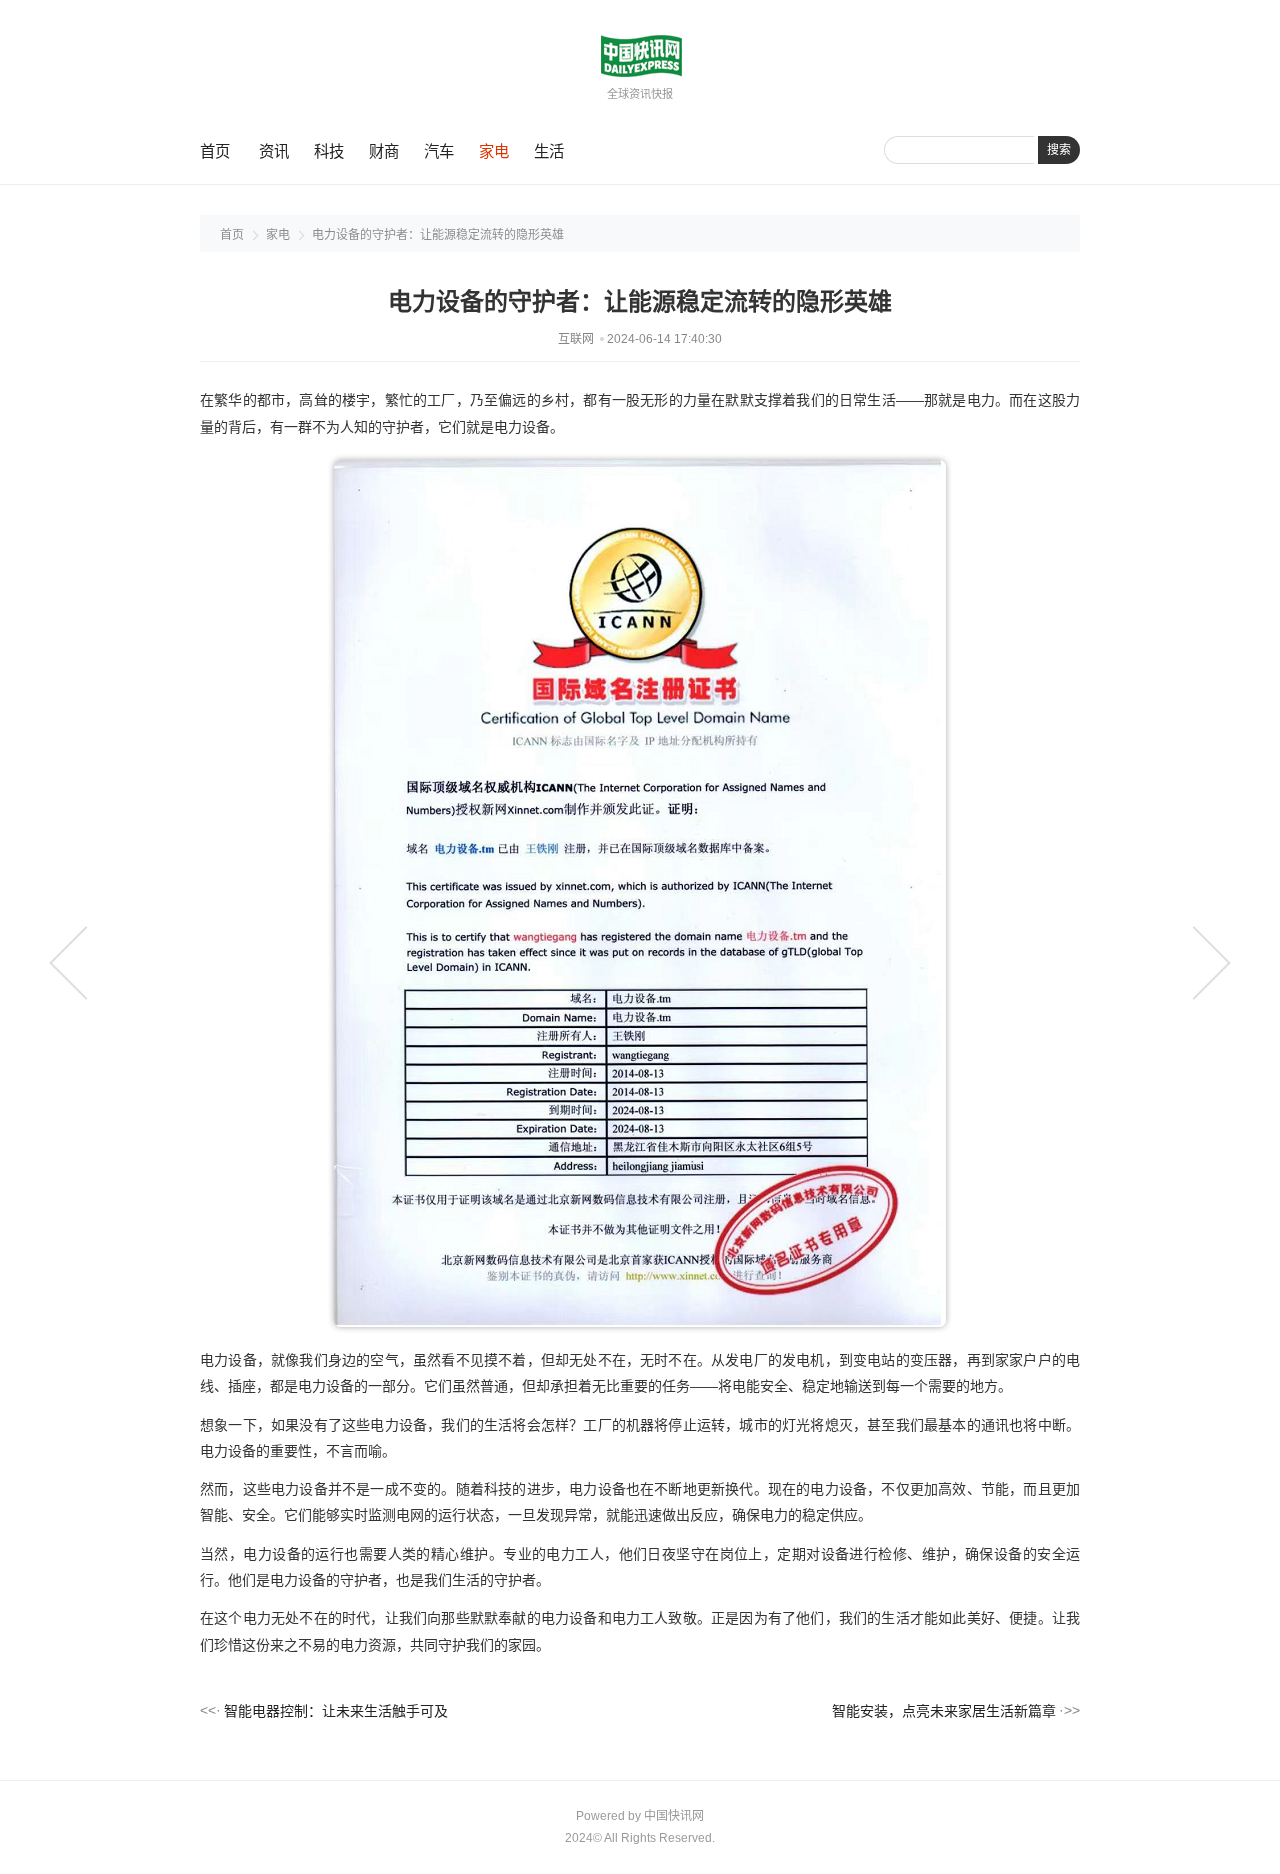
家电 (494, 151)
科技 (329, 151)
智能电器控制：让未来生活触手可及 (336, 1711)
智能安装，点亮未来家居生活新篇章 (944, 1711)
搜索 (1059, 150)
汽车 (439, 151)
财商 (384, 151)
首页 (215, 151)
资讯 (274, 151)
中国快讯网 (674, 1816)
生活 (549, 151)
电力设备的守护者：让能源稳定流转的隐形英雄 (438, 235)
